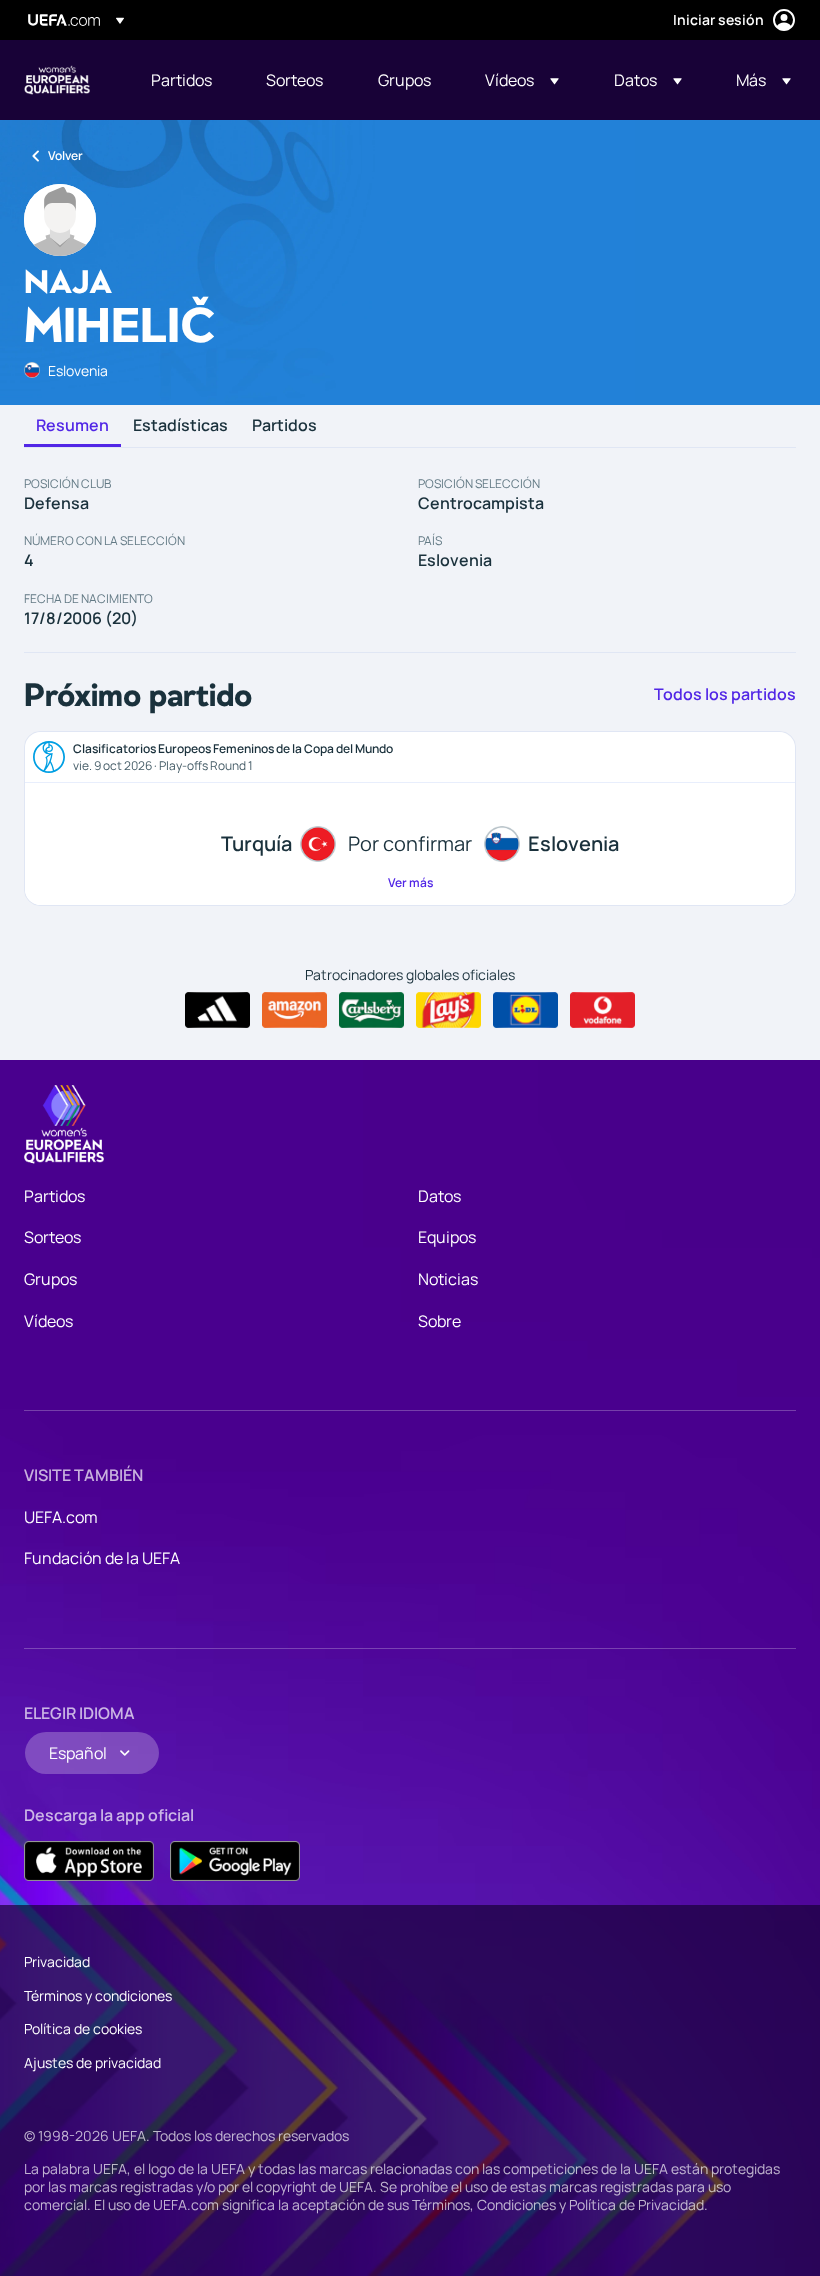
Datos (439, 1196)
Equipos (447, 1237)
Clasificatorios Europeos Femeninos (57, 80)
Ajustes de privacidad (92, 2062)
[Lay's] (448, 1010)
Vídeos (48, 1321)
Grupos (50, 1279)
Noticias (448, 1279)
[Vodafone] (602, 1010)
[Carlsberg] (371, 1010)
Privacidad (57, 1961)
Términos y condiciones (98, 1995)
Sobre (439, 1321)
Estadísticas (180, 426)
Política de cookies (83, 2028)
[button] (522, 80)
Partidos (284, 426)
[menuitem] (183, 80)
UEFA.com (61, 1517)
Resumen (72, 426)
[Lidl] (525, 1010)
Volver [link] (65, 155)
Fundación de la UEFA (102, 1558)
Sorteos (52, 1237)
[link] (181, 80)
